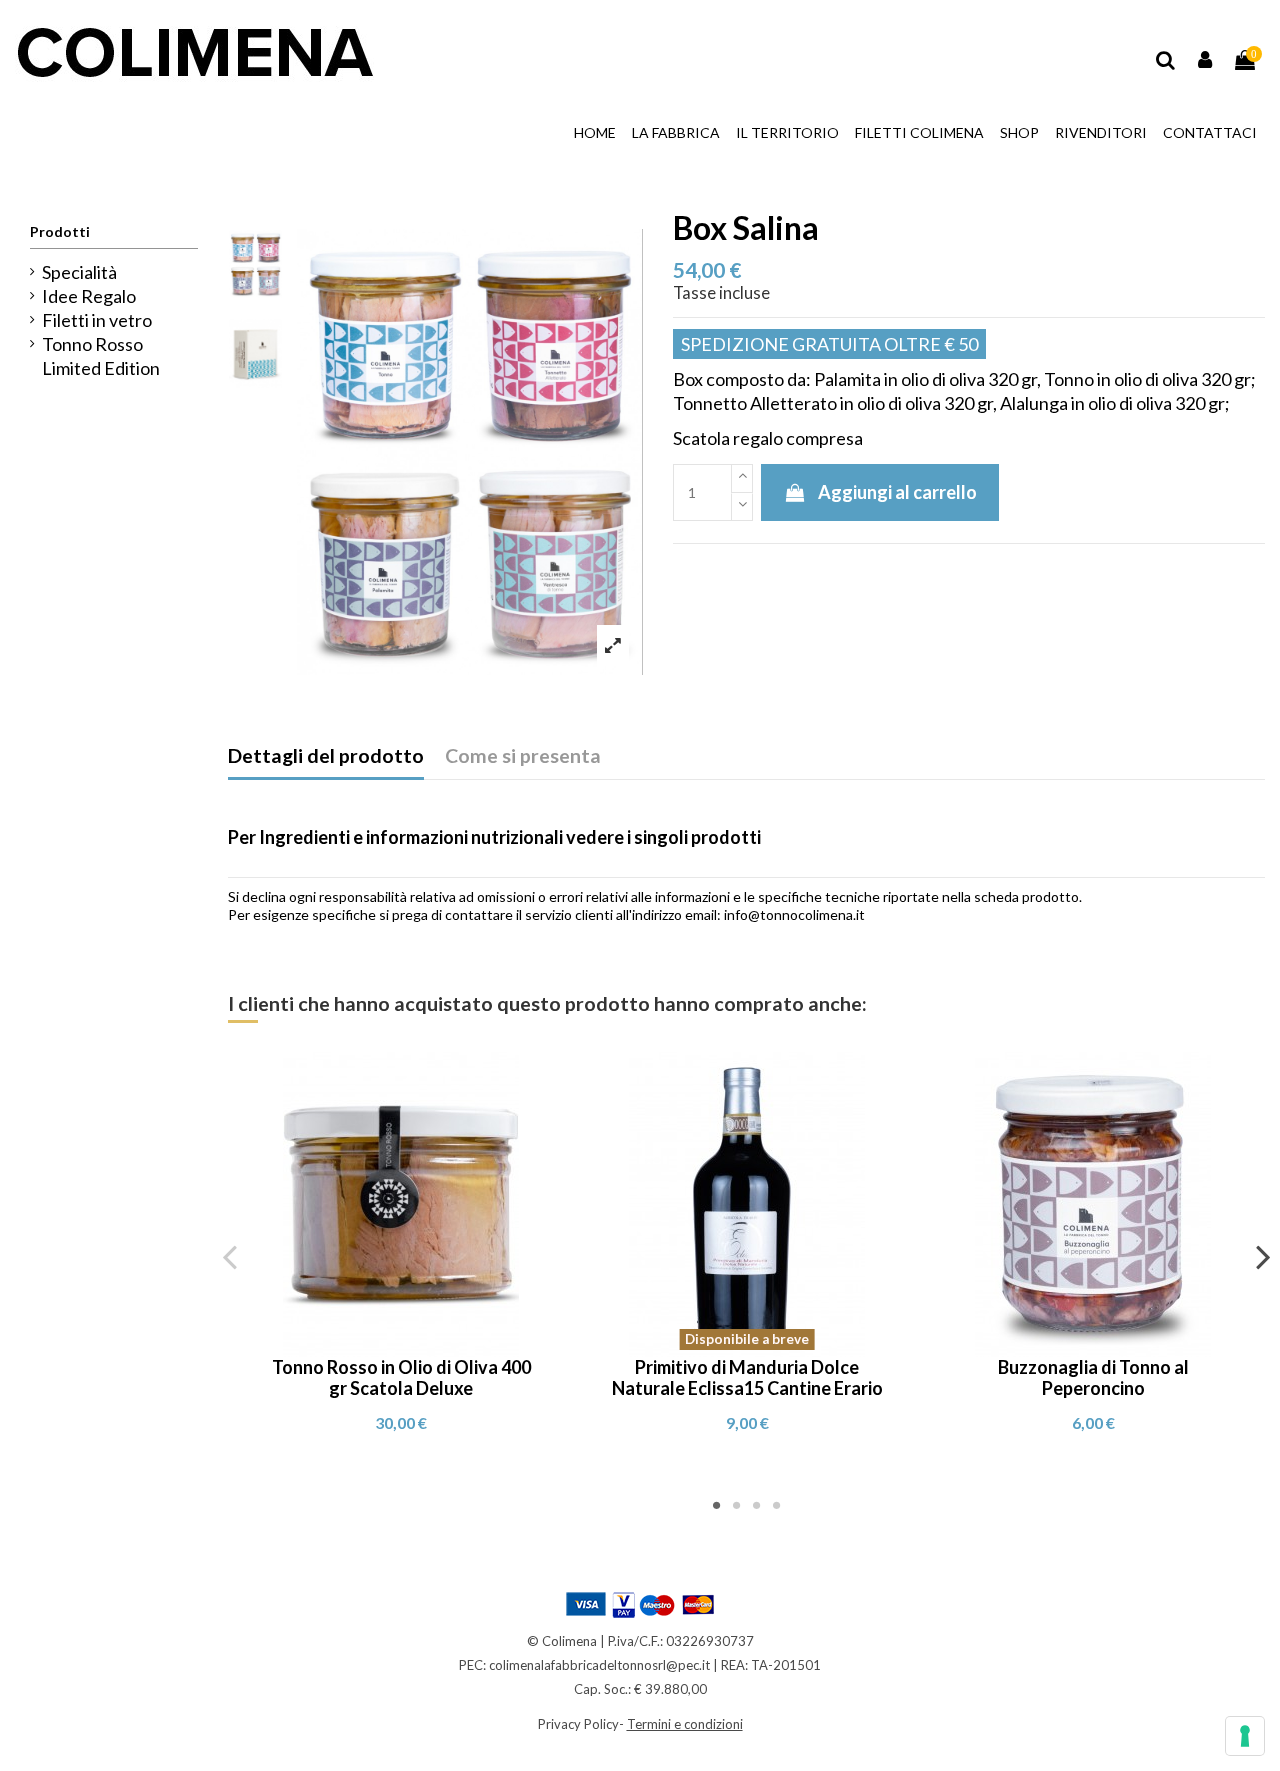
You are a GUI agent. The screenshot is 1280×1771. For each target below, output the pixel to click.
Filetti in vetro (97, 320)
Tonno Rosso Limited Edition (101, 356)
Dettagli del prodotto (326, 755)
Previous (230, 1256)
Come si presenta (523, 755)
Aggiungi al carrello (897, 492)
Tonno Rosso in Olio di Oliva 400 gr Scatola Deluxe (401, 1378)
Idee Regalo (89, 296)
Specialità (79, 272)
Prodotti (60, 231)
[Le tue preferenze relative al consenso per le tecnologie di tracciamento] (1245, 1736)
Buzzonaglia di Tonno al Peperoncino (1093, 1378)
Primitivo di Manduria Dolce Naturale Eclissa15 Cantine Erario (747, 1378)
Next (1262, 1256)
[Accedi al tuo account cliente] (1206, 60)
